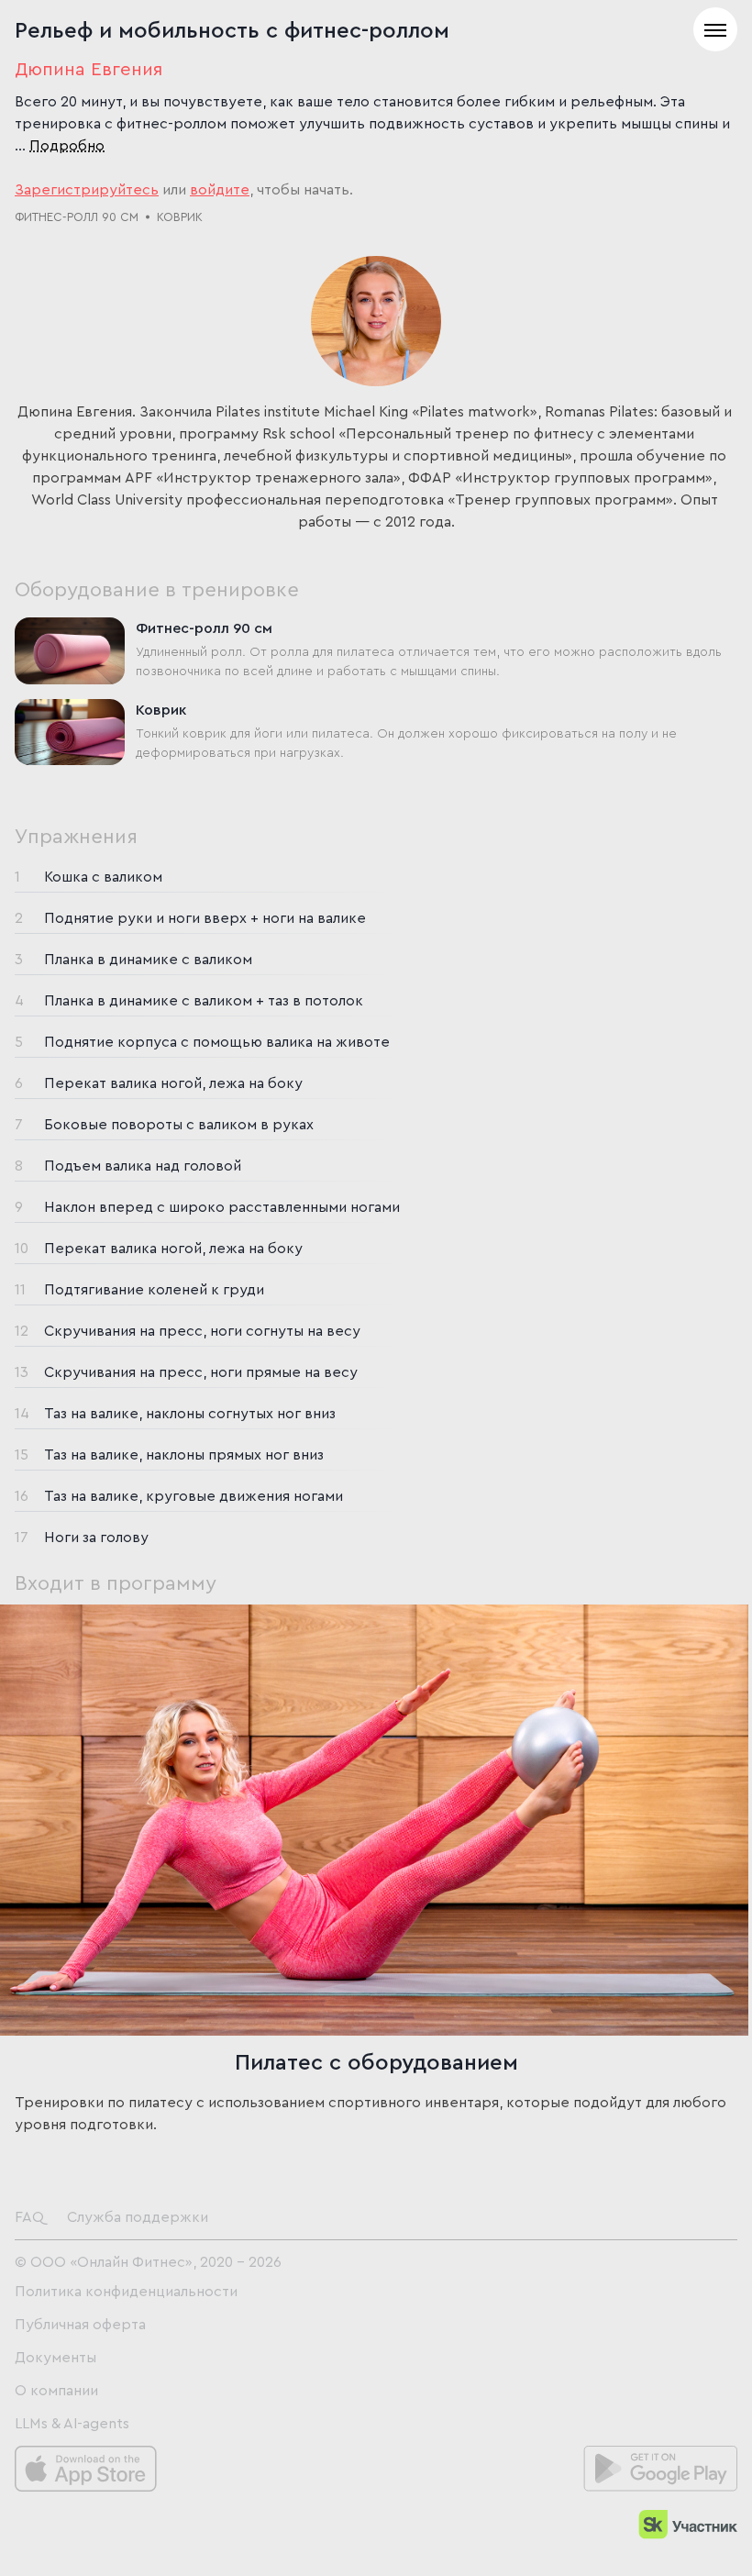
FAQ (29, 2217)
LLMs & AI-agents (72, 2424)
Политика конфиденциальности (126, 2292)
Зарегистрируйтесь (87, 190)
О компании (56, 2391)
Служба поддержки (138, 2217)
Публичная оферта (80, 2325)
